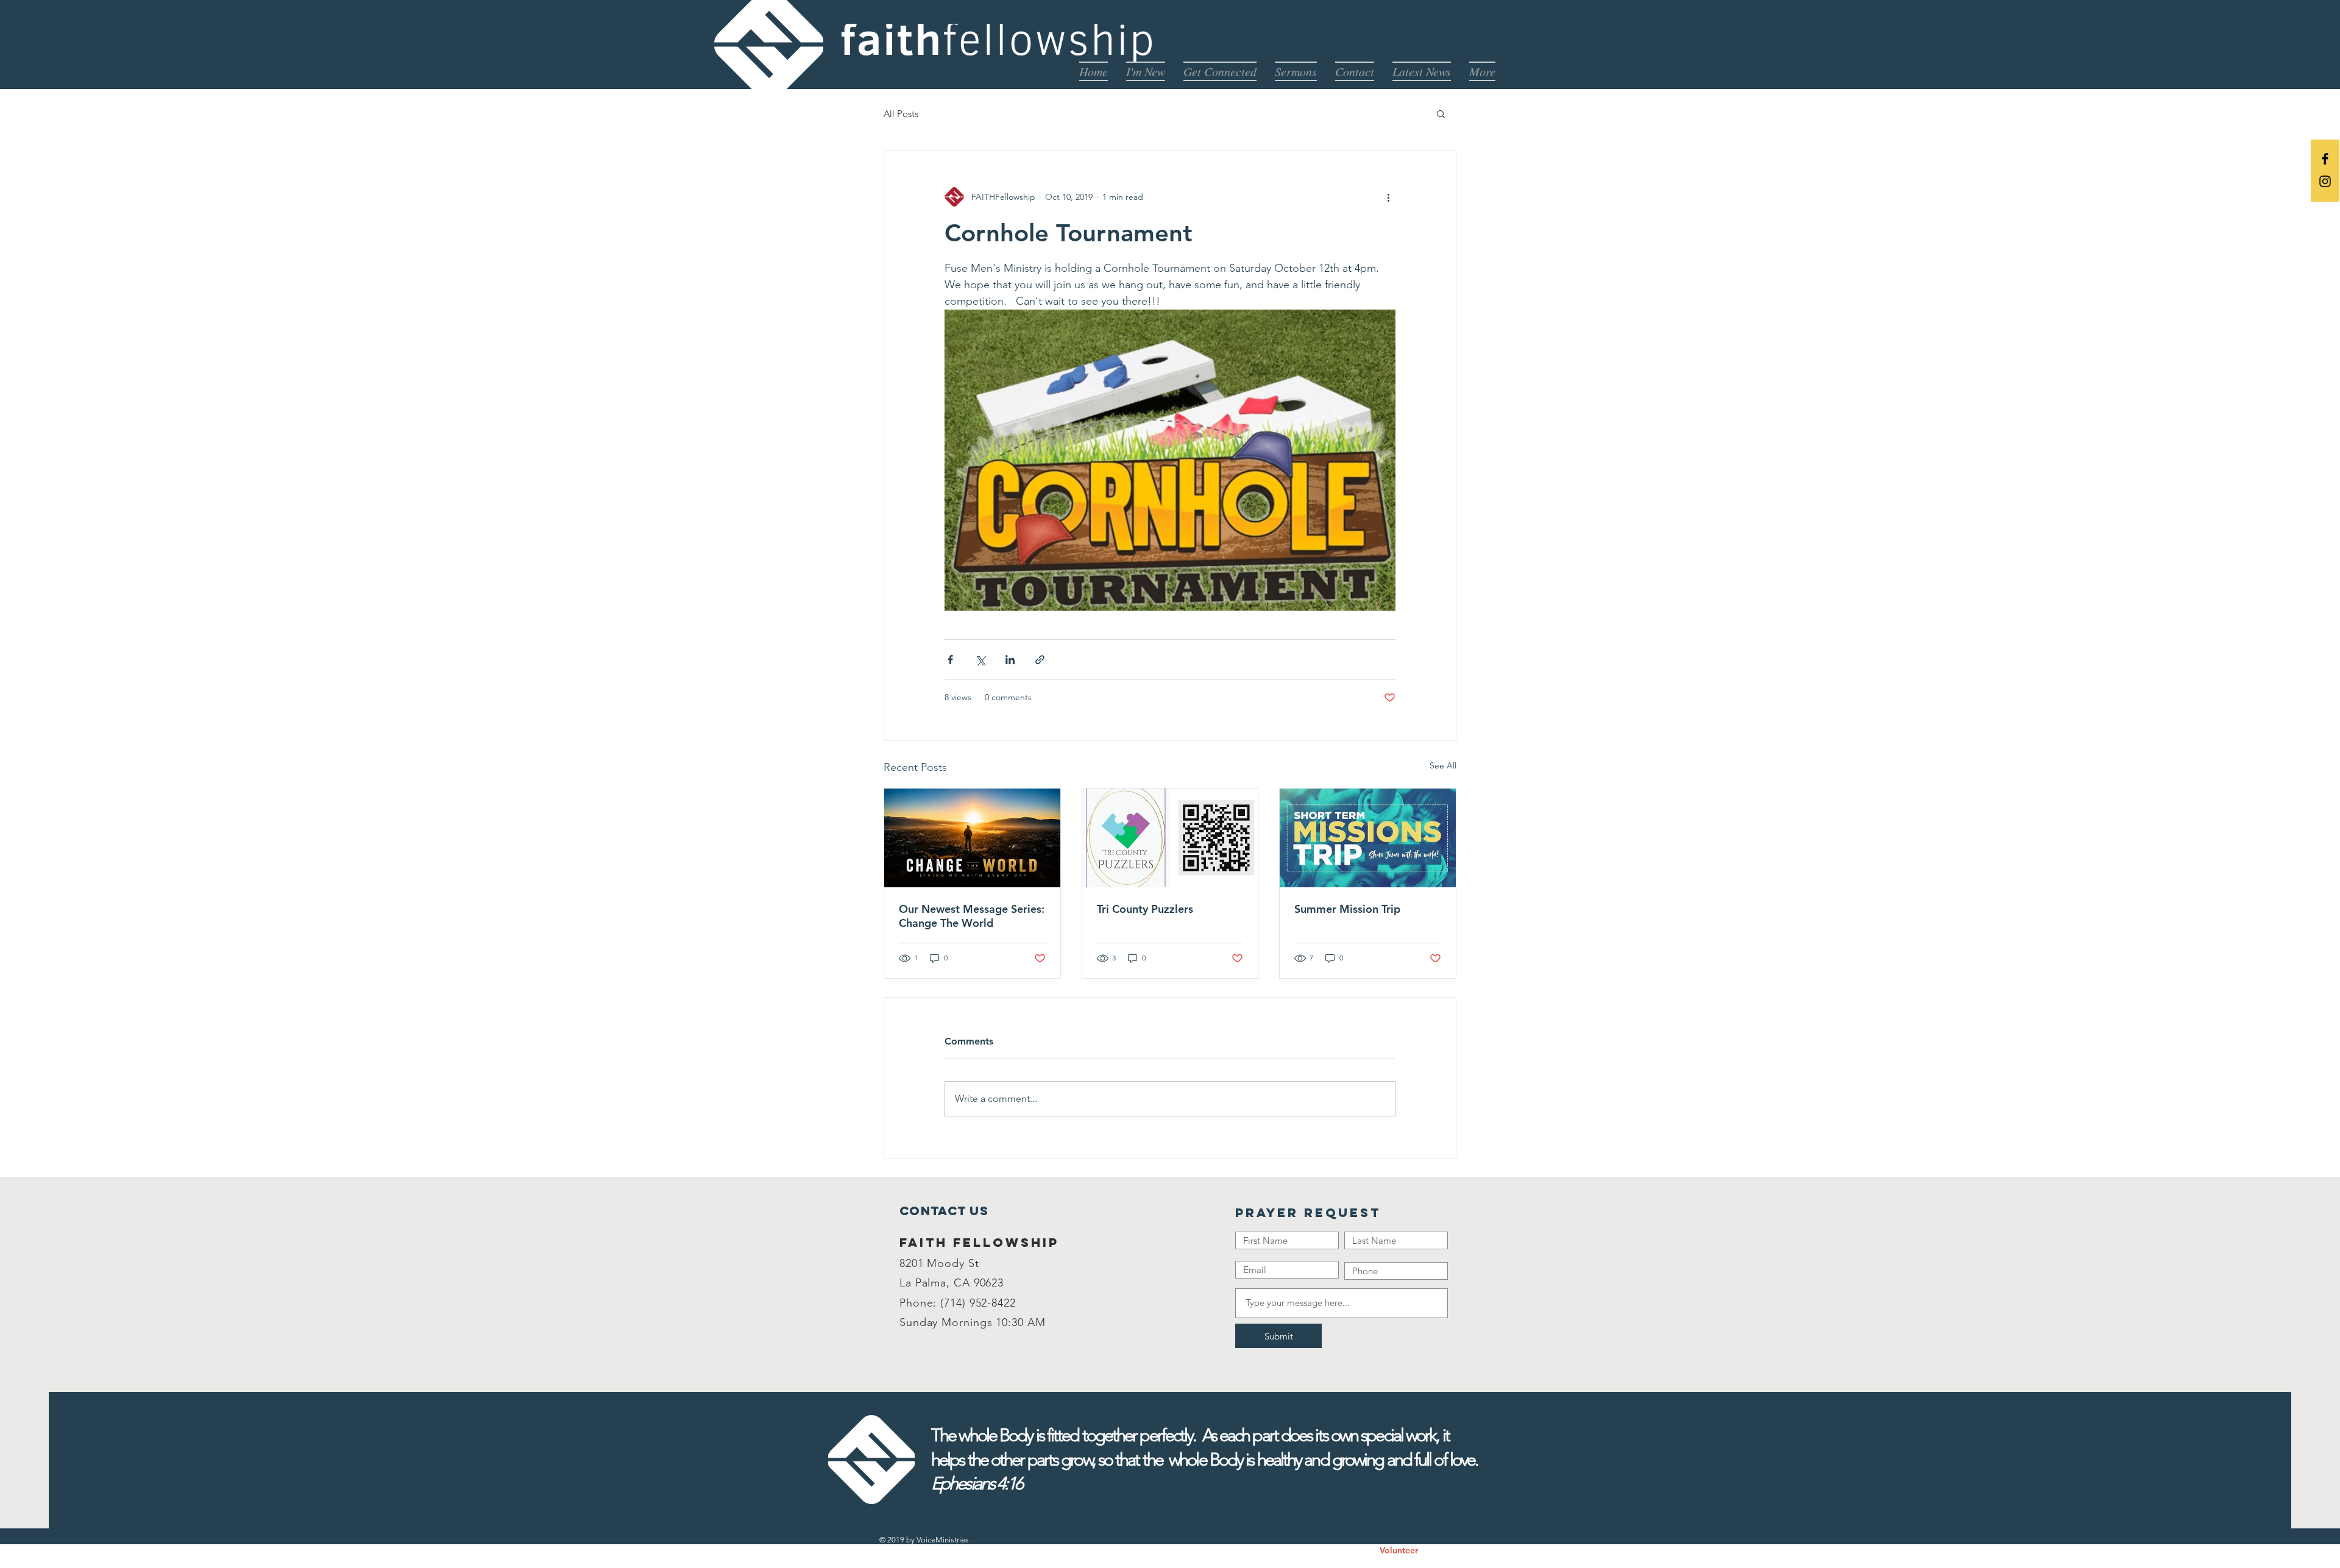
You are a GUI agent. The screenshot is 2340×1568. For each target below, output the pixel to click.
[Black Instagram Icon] (2325, 181)
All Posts (901, 114)
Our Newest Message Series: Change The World (972, 916)
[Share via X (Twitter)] (980, 660)
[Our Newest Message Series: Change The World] (972, 838)
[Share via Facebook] (950, 660)
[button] (1441, 113)
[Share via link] (1040, 660)
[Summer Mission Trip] (1368, 838)
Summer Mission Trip (1347, 909)
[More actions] (1388, 197)
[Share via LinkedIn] (1010, 660)
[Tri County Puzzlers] (1170, 838)
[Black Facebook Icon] (2325, 159)
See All (1443, 765)
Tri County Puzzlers (1145, 909)
